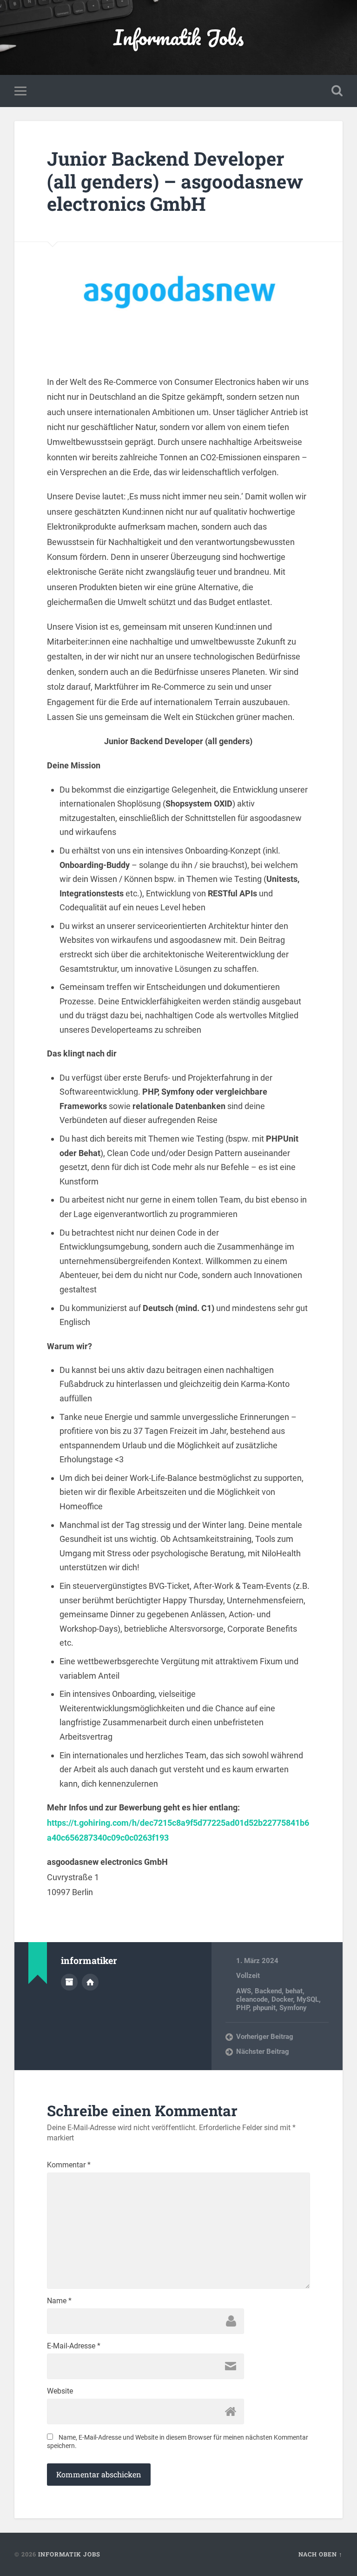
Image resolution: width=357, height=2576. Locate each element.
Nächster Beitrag (263, 2051)
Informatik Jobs (178, 37)
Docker (282, 1999)
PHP (243, 2008)
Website (60, 2391)
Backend (268, 1991)
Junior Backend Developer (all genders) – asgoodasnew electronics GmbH (175, 181)
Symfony (293, 2008)
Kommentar (69, 2165)
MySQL (308, 1999)
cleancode (252, 1999)
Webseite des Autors (90, 1982)
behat (294, 1991)
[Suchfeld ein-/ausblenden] (337, 91)
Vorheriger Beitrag (265, 2037)
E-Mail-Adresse (74, 2346)
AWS (244, 1991)
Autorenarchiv (69, 1982)
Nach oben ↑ (321, 2554)
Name (59, 2301)
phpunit (264, 2008)
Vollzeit (248, 1976)
